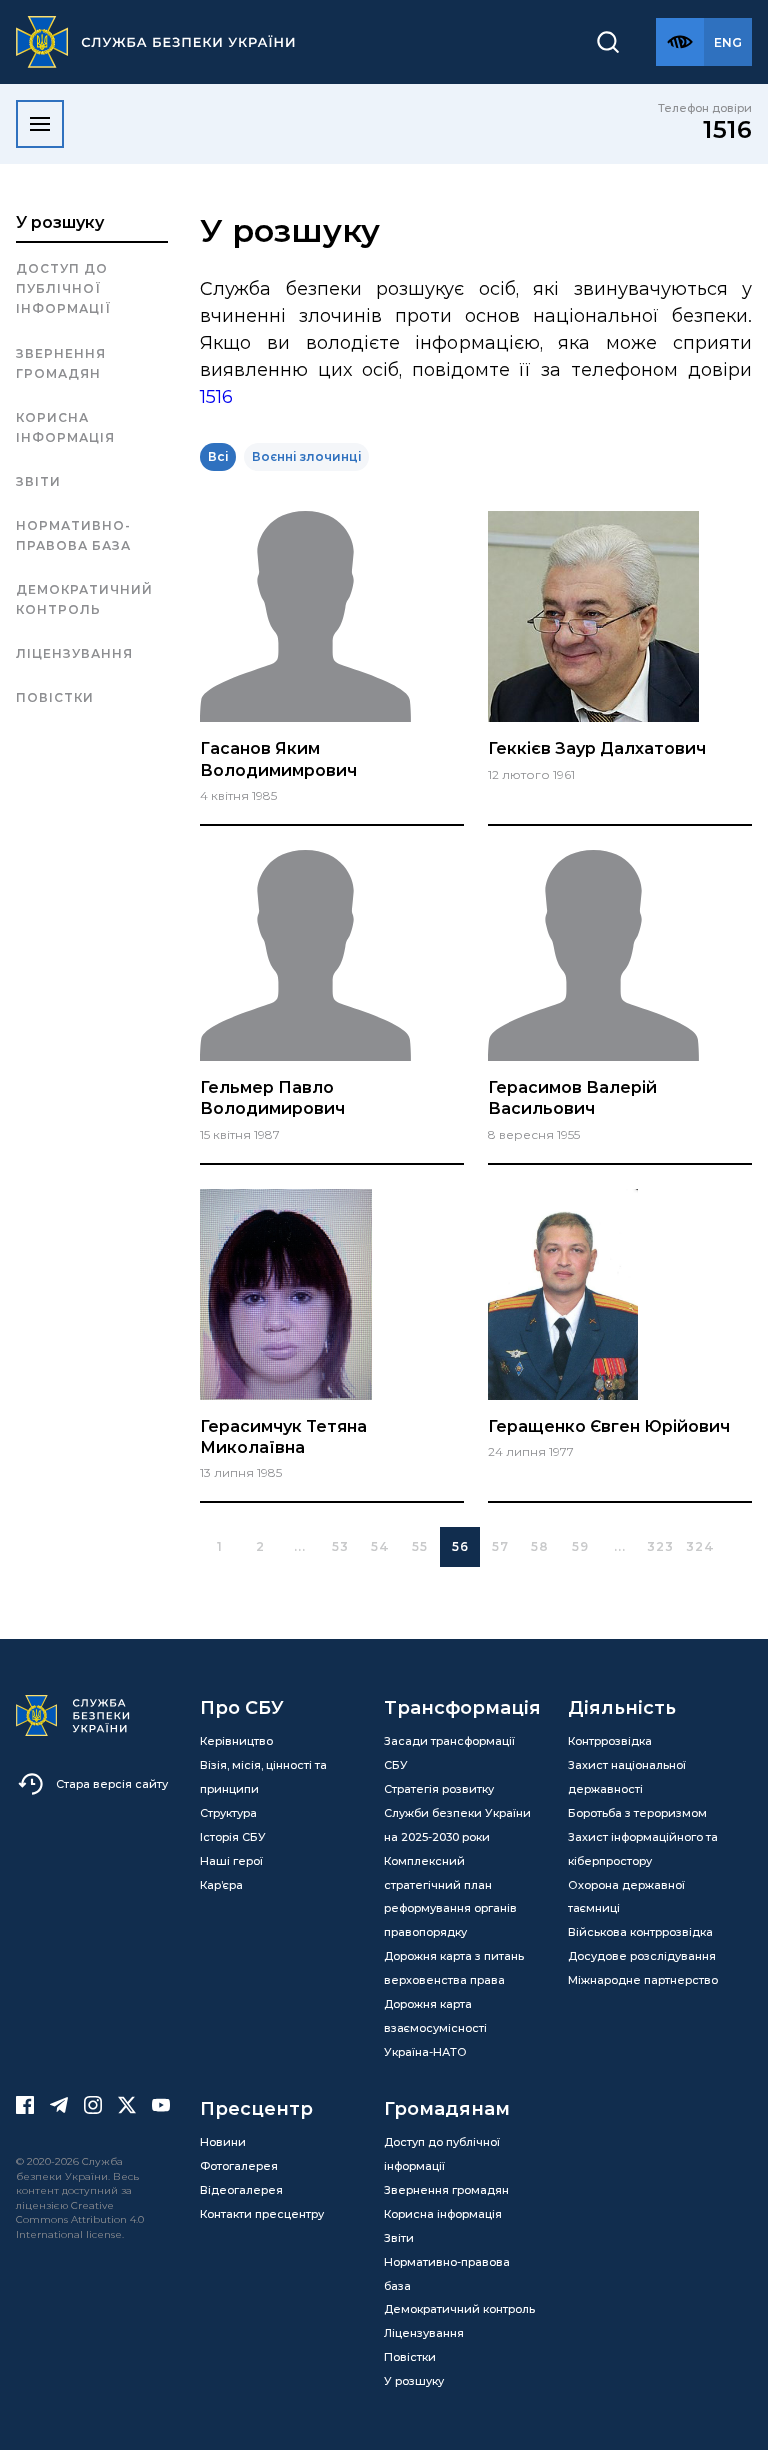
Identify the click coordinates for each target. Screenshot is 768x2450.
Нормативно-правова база (73, 535)
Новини (223, 2142)
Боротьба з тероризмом (637, 1813)
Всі (218, 456)
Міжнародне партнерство (643, 1980)
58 (540, 1546)
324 (700, 1546)
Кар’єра (221, 1885)
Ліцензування (74, 653)
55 (420, 1546)
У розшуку (60, 222)
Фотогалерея (239, 2166)
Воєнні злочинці (306, 456)
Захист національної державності (627, 1777)
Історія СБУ (233, 1837)
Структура (228, 1813)
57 (500, 1546)
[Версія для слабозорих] (680, 42)
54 (380, 1546)
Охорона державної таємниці (626, 1897)
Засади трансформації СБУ (449, 1753)
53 (340, 1546)
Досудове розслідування (642, 1956)
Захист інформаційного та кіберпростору (643, 1849)
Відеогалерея (241, 2190)
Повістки (55, 697)
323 (660, 1546)
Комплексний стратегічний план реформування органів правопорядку (450, 1897)
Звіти (38, 481)
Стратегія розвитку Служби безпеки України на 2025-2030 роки (457, 1813)
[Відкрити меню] (40, 124)
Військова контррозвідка (640, 1932)
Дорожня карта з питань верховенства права (454, 1968)
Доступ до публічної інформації (64, 288)
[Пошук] (608, 42)
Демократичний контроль (84, 599)
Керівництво (236, 1741)
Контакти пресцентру (262, 2214)
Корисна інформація (65, 427)
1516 (727, 129)
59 (580, 1546)
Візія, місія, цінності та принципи (263, 1777)
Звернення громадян (61, 363)
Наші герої (231, 1861)
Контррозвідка (610, 1741)
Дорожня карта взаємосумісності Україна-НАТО (435, 2028)
